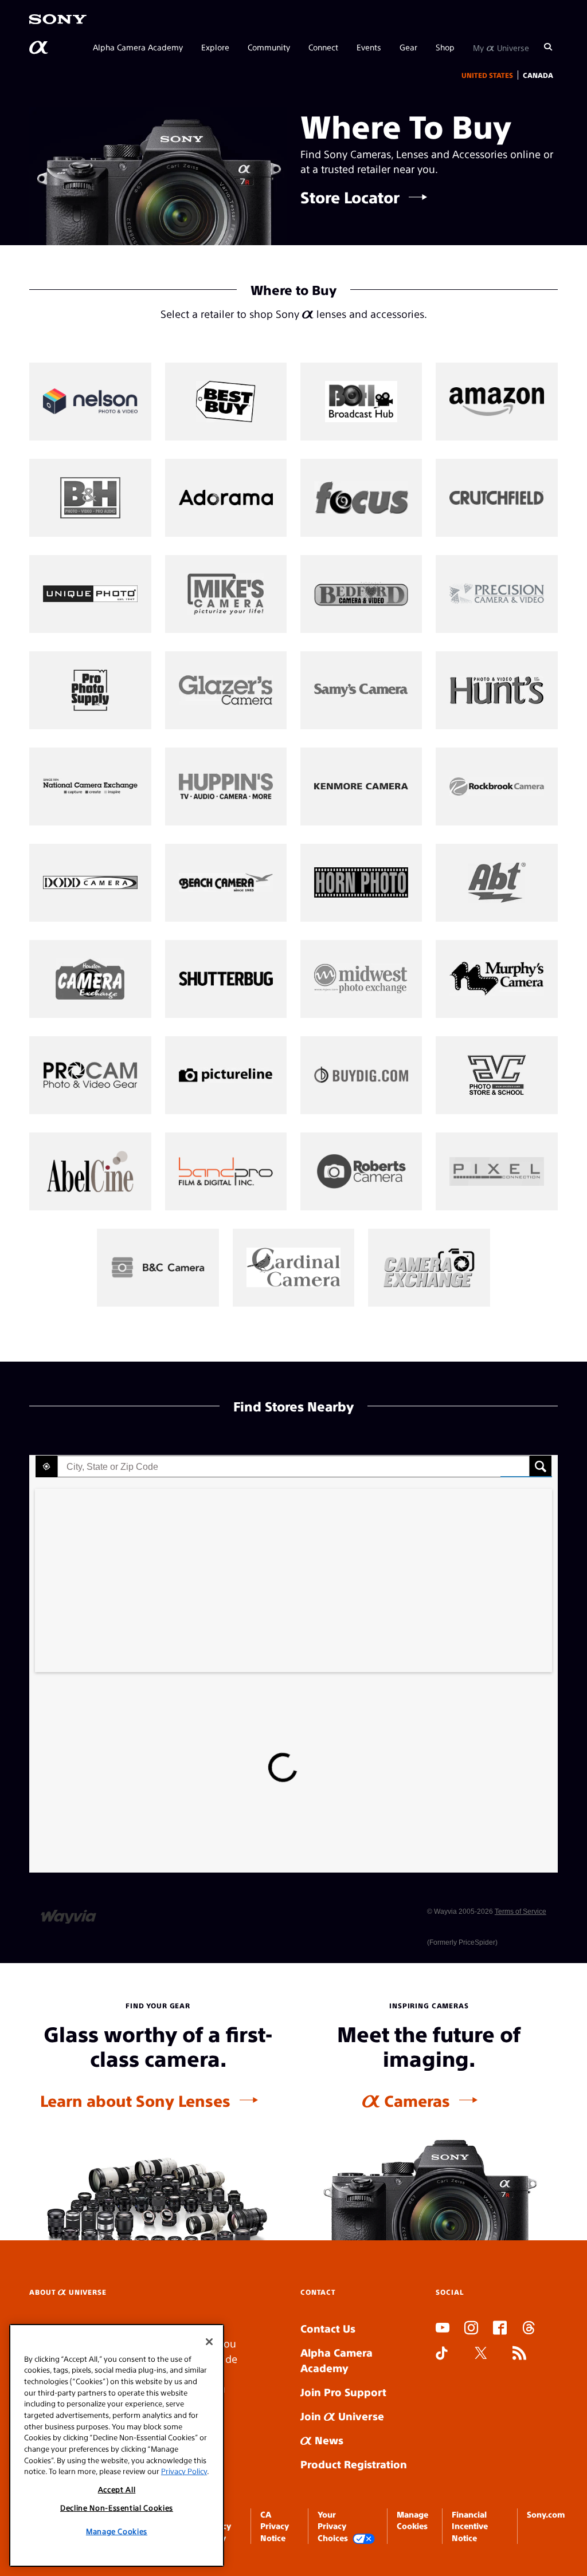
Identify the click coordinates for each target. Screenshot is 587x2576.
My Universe (501, 47)
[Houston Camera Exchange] (90, 979)
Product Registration (354, 2464)
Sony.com (546, 2514)
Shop (445, 47)
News (328, 2440)
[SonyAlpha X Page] (481, 2354)
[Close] (209, 2342)
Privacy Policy (184, 2471)
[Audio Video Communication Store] (496, 1075)
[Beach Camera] (226, 883)
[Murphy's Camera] (496, 979)
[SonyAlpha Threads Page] (529, 2329)
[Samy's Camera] (361, 690)
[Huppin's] (226, 786)
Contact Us (328, 2328)
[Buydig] (361, 1075)
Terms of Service (521, 1912)
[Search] (548, 47)
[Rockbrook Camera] (496, 786)
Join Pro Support (343, 2392)
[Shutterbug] (226, 979)
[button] (46, 1466)
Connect (323, 47)
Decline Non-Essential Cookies (117, 2508)
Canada (538, 75)
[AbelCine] (90, 1171)
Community (269, 47)
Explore (215, 47)
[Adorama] (226, 498)
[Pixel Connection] (496, 1171)
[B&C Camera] (158, 1268)
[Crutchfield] (496, 498)
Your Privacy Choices (333, 2526)
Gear (408, 47)
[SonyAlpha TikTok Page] (442, 2354)
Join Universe (342, 2416)
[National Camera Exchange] (90, 786)
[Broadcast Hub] (361, 402)
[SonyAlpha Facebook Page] (500, 2329)
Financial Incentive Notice (470, 2526)
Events (369, 47)
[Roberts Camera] (361, 1171)
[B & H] (90, 498)
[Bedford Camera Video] (361, 594)
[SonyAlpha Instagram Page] (471, 2329)
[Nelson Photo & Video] (90, 402)
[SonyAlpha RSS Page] (519, 2354)
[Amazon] (496, 402)
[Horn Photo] (361, 883)
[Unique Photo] (90, 594)
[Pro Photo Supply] (90, 690)
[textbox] (293, 1466)
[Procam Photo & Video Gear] (90, 1075)
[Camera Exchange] (429, 1268)
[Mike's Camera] (226, 594)
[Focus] (361, 498)
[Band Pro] (226, 1171)
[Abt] (496, 883)
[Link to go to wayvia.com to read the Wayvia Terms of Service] (69, 1912)
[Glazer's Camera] (226, 690)
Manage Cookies (117, 2531)
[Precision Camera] (496, 594)
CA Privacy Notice (275, 2526)
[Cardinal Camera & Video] (293, 1268)
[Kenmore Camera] (361, 786)
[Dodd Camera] (90, 883)
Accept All (117, 2489)
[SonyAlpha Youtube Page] (443, 2329)
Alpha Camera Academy (138, 47)
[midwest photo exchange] (361, 979)
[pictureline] (226, 1075)
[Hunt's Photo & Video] (496, 690)
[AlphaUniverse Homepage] (40, 48)
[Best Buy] (226, 402)
